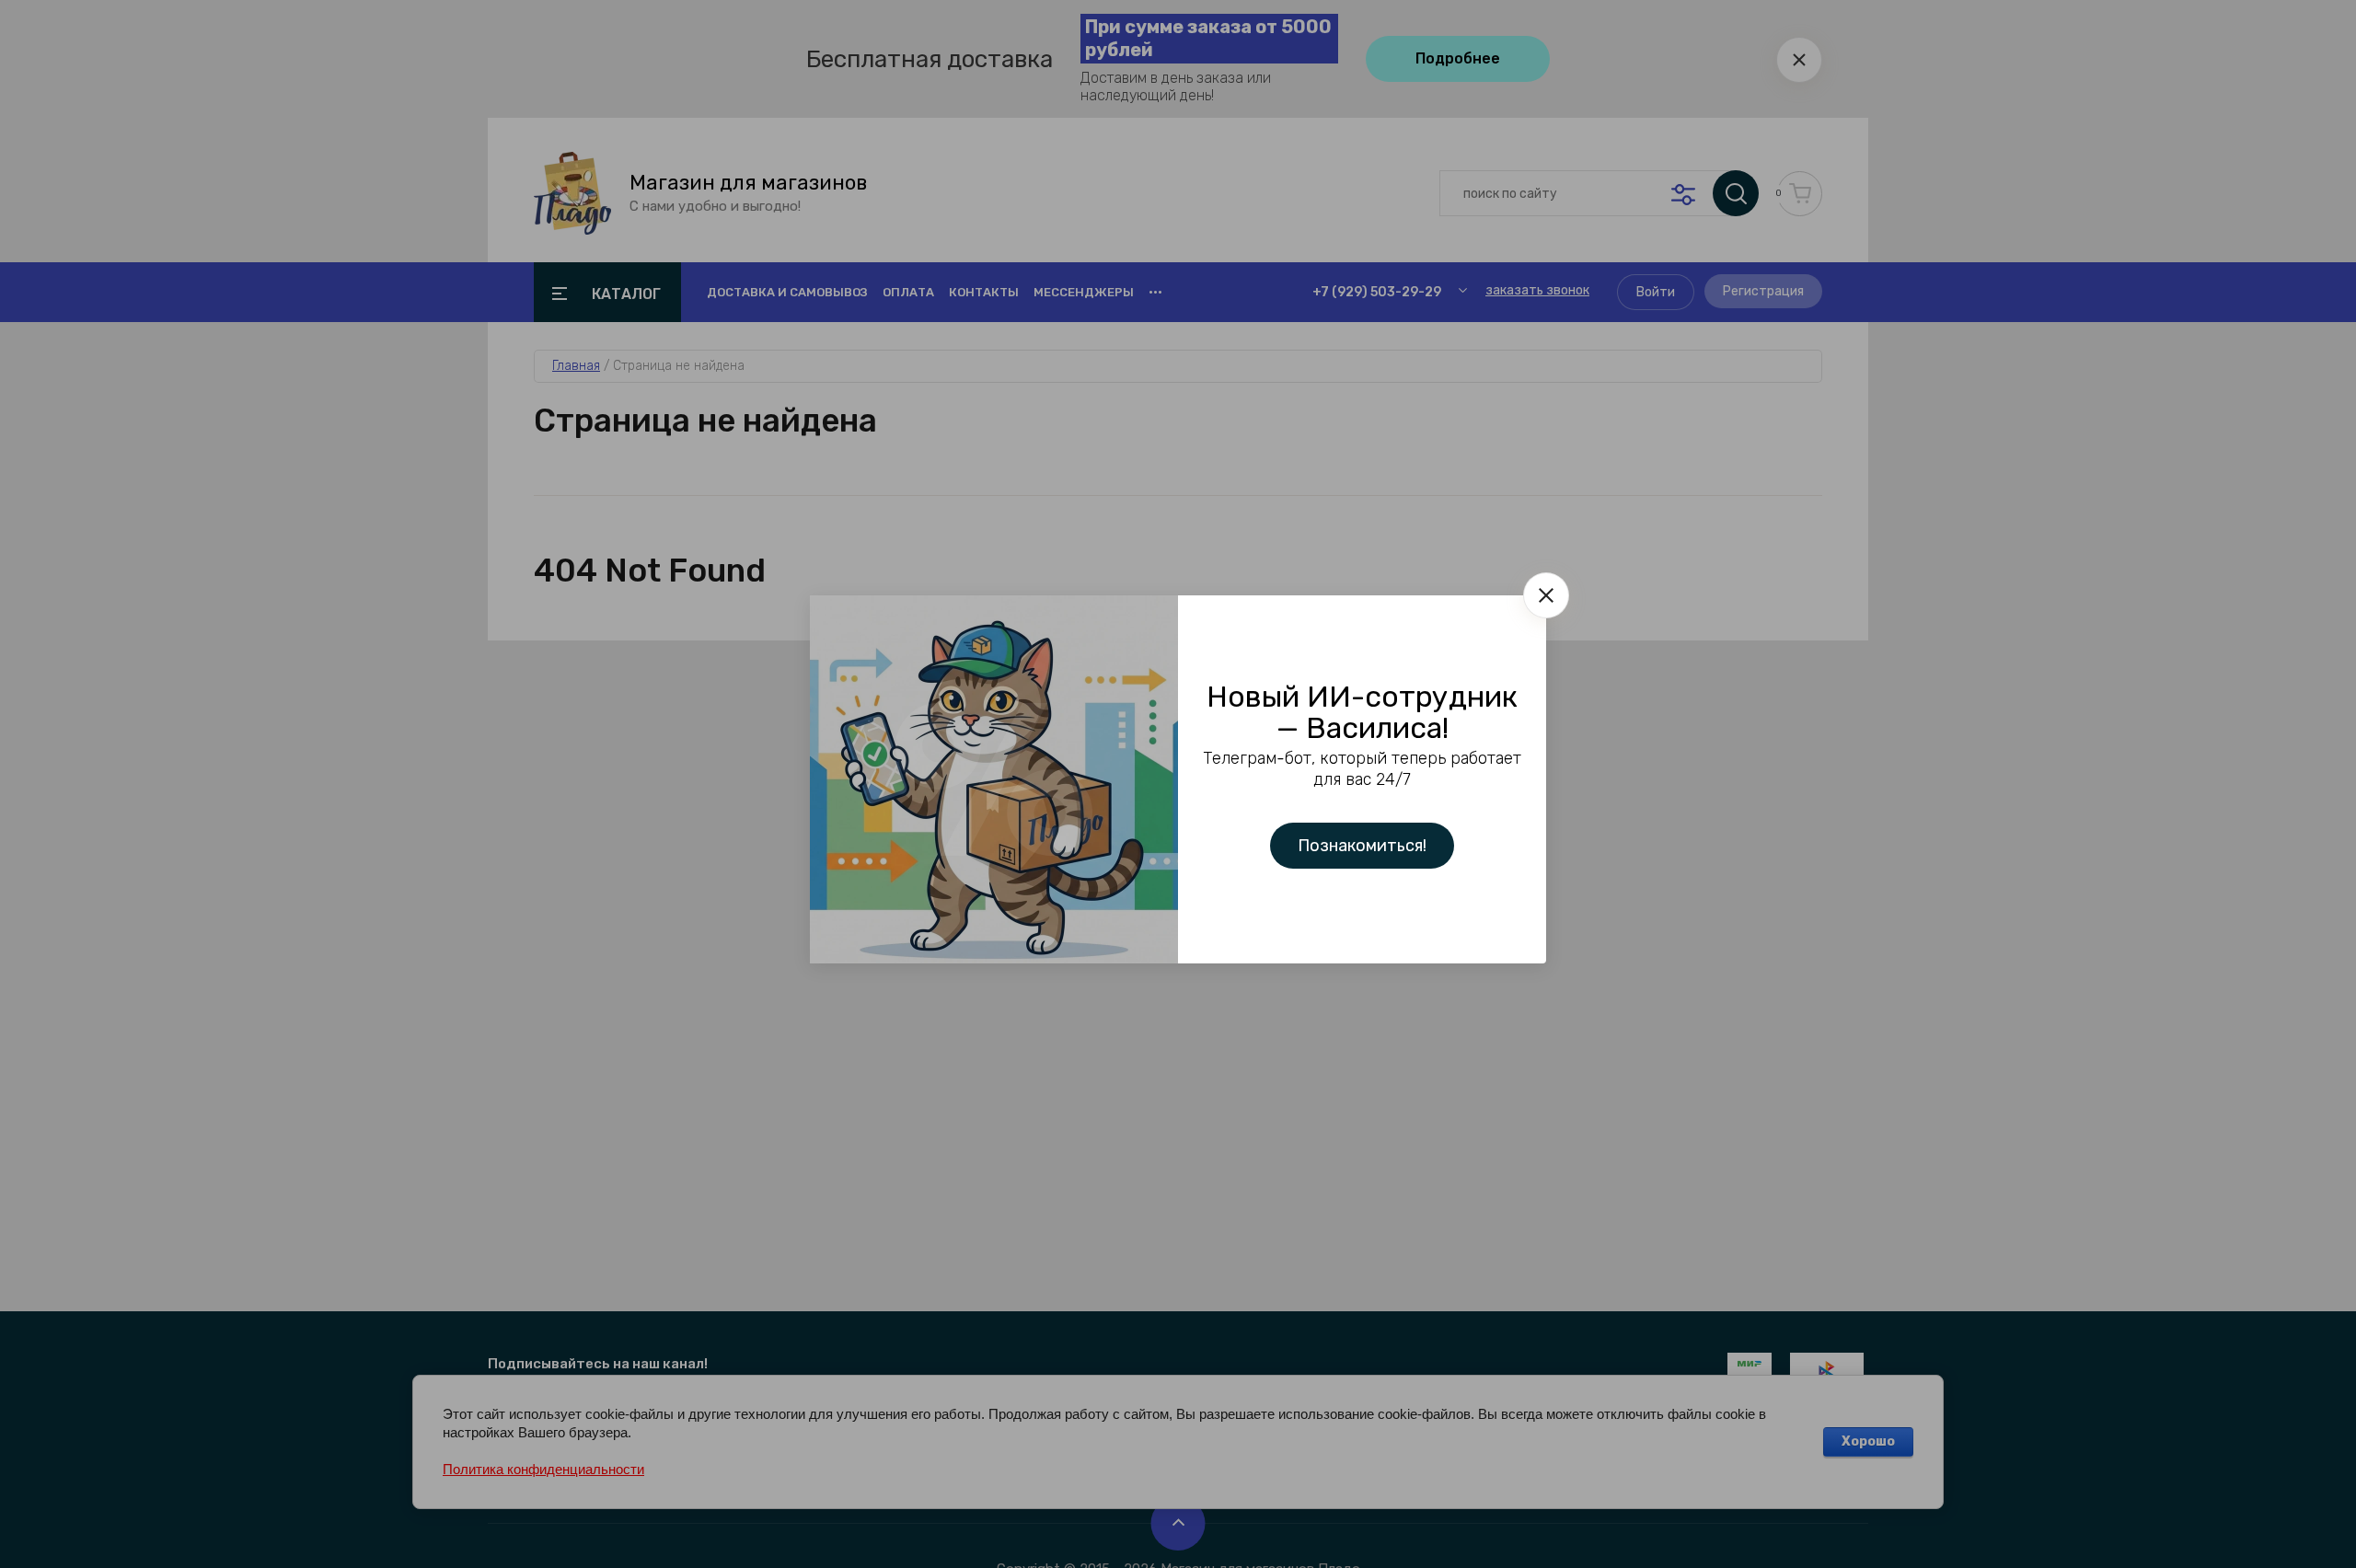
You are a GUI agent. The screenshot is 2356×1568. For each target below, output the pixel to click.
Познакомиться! (1362, 846)
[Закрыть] (1546, 595)
